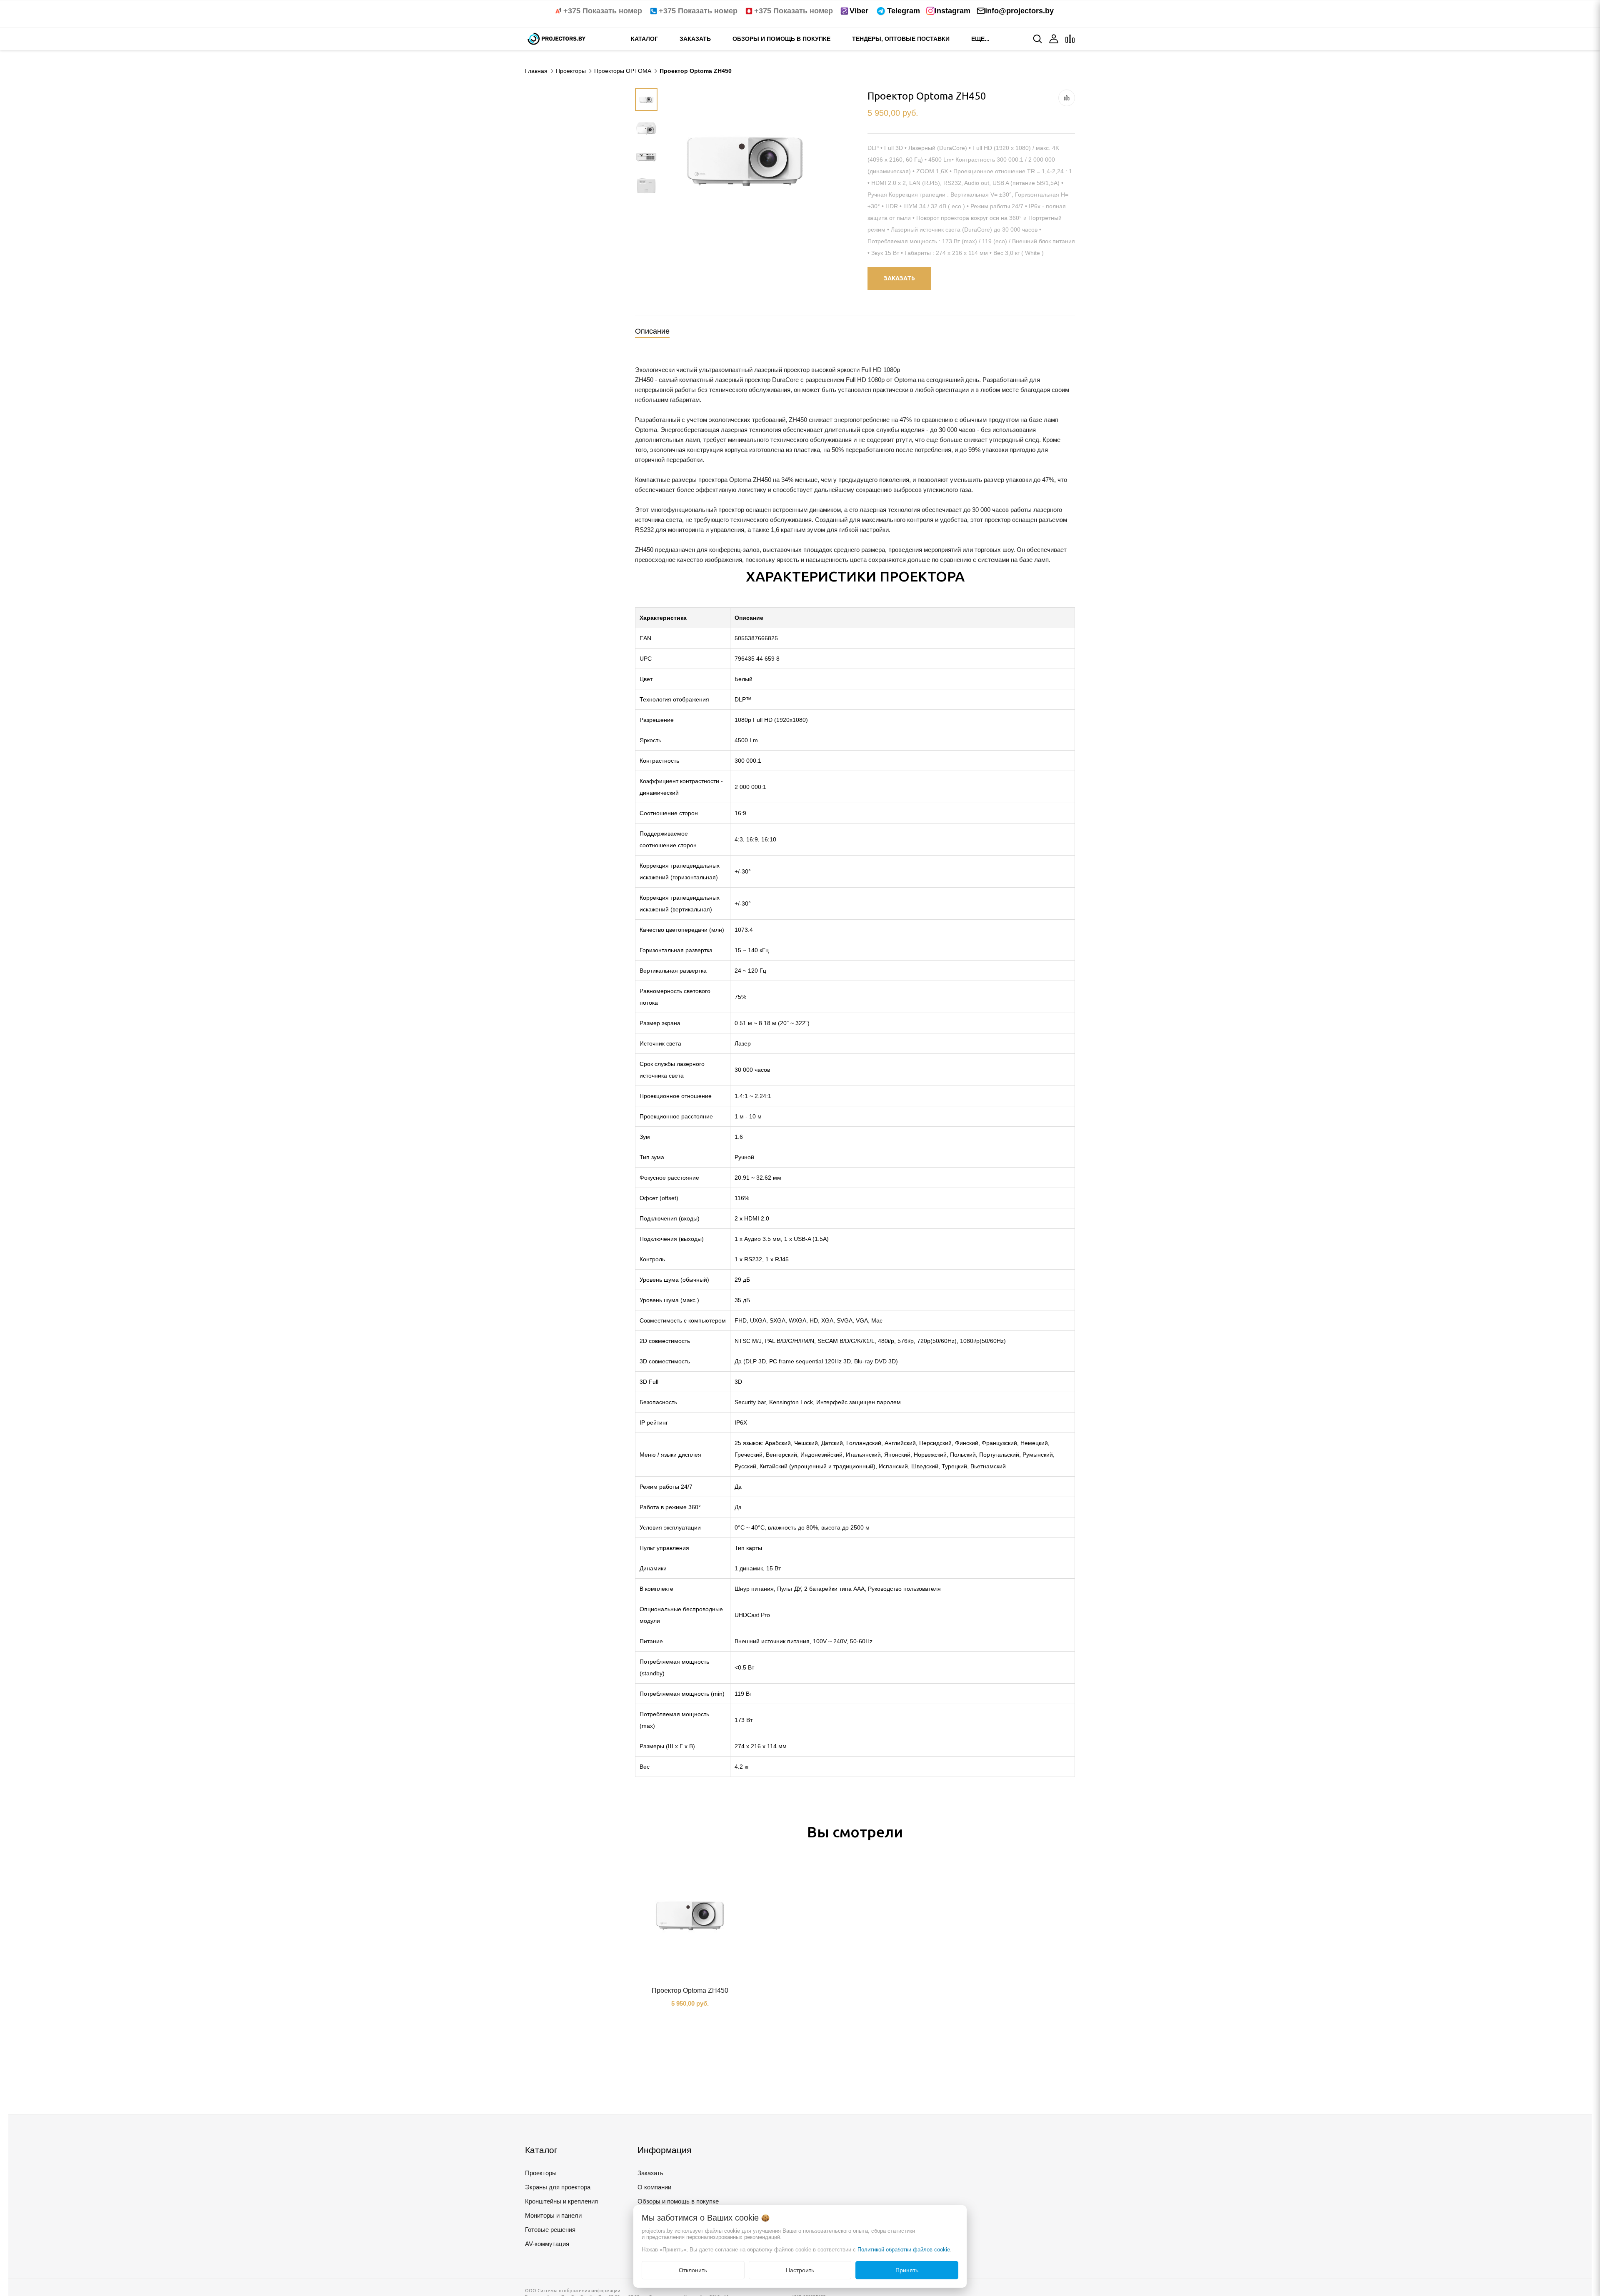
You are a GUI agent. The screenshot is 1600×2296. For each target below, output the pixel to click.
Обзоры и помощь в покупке (781, 39)
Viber (859, 11)
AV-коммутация (547, 2244)
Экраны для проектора (558, 2187)
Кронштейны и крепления (561, 2201)
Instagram (952, 11)
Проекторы (541, 2173)
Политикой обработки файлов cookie (904, 2250)
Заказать (695, 39)
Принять (907, 2270)
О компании (654, 2187)
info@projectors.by (1019, 11)
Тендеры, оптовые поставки (901, 39)
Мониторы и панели (553, 2215)
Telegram (904, 11)
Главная (536, 71)
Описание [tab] (652, 331)
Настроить (800, 2270)
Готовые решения (550, 2230)
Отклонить (693, 2270)
